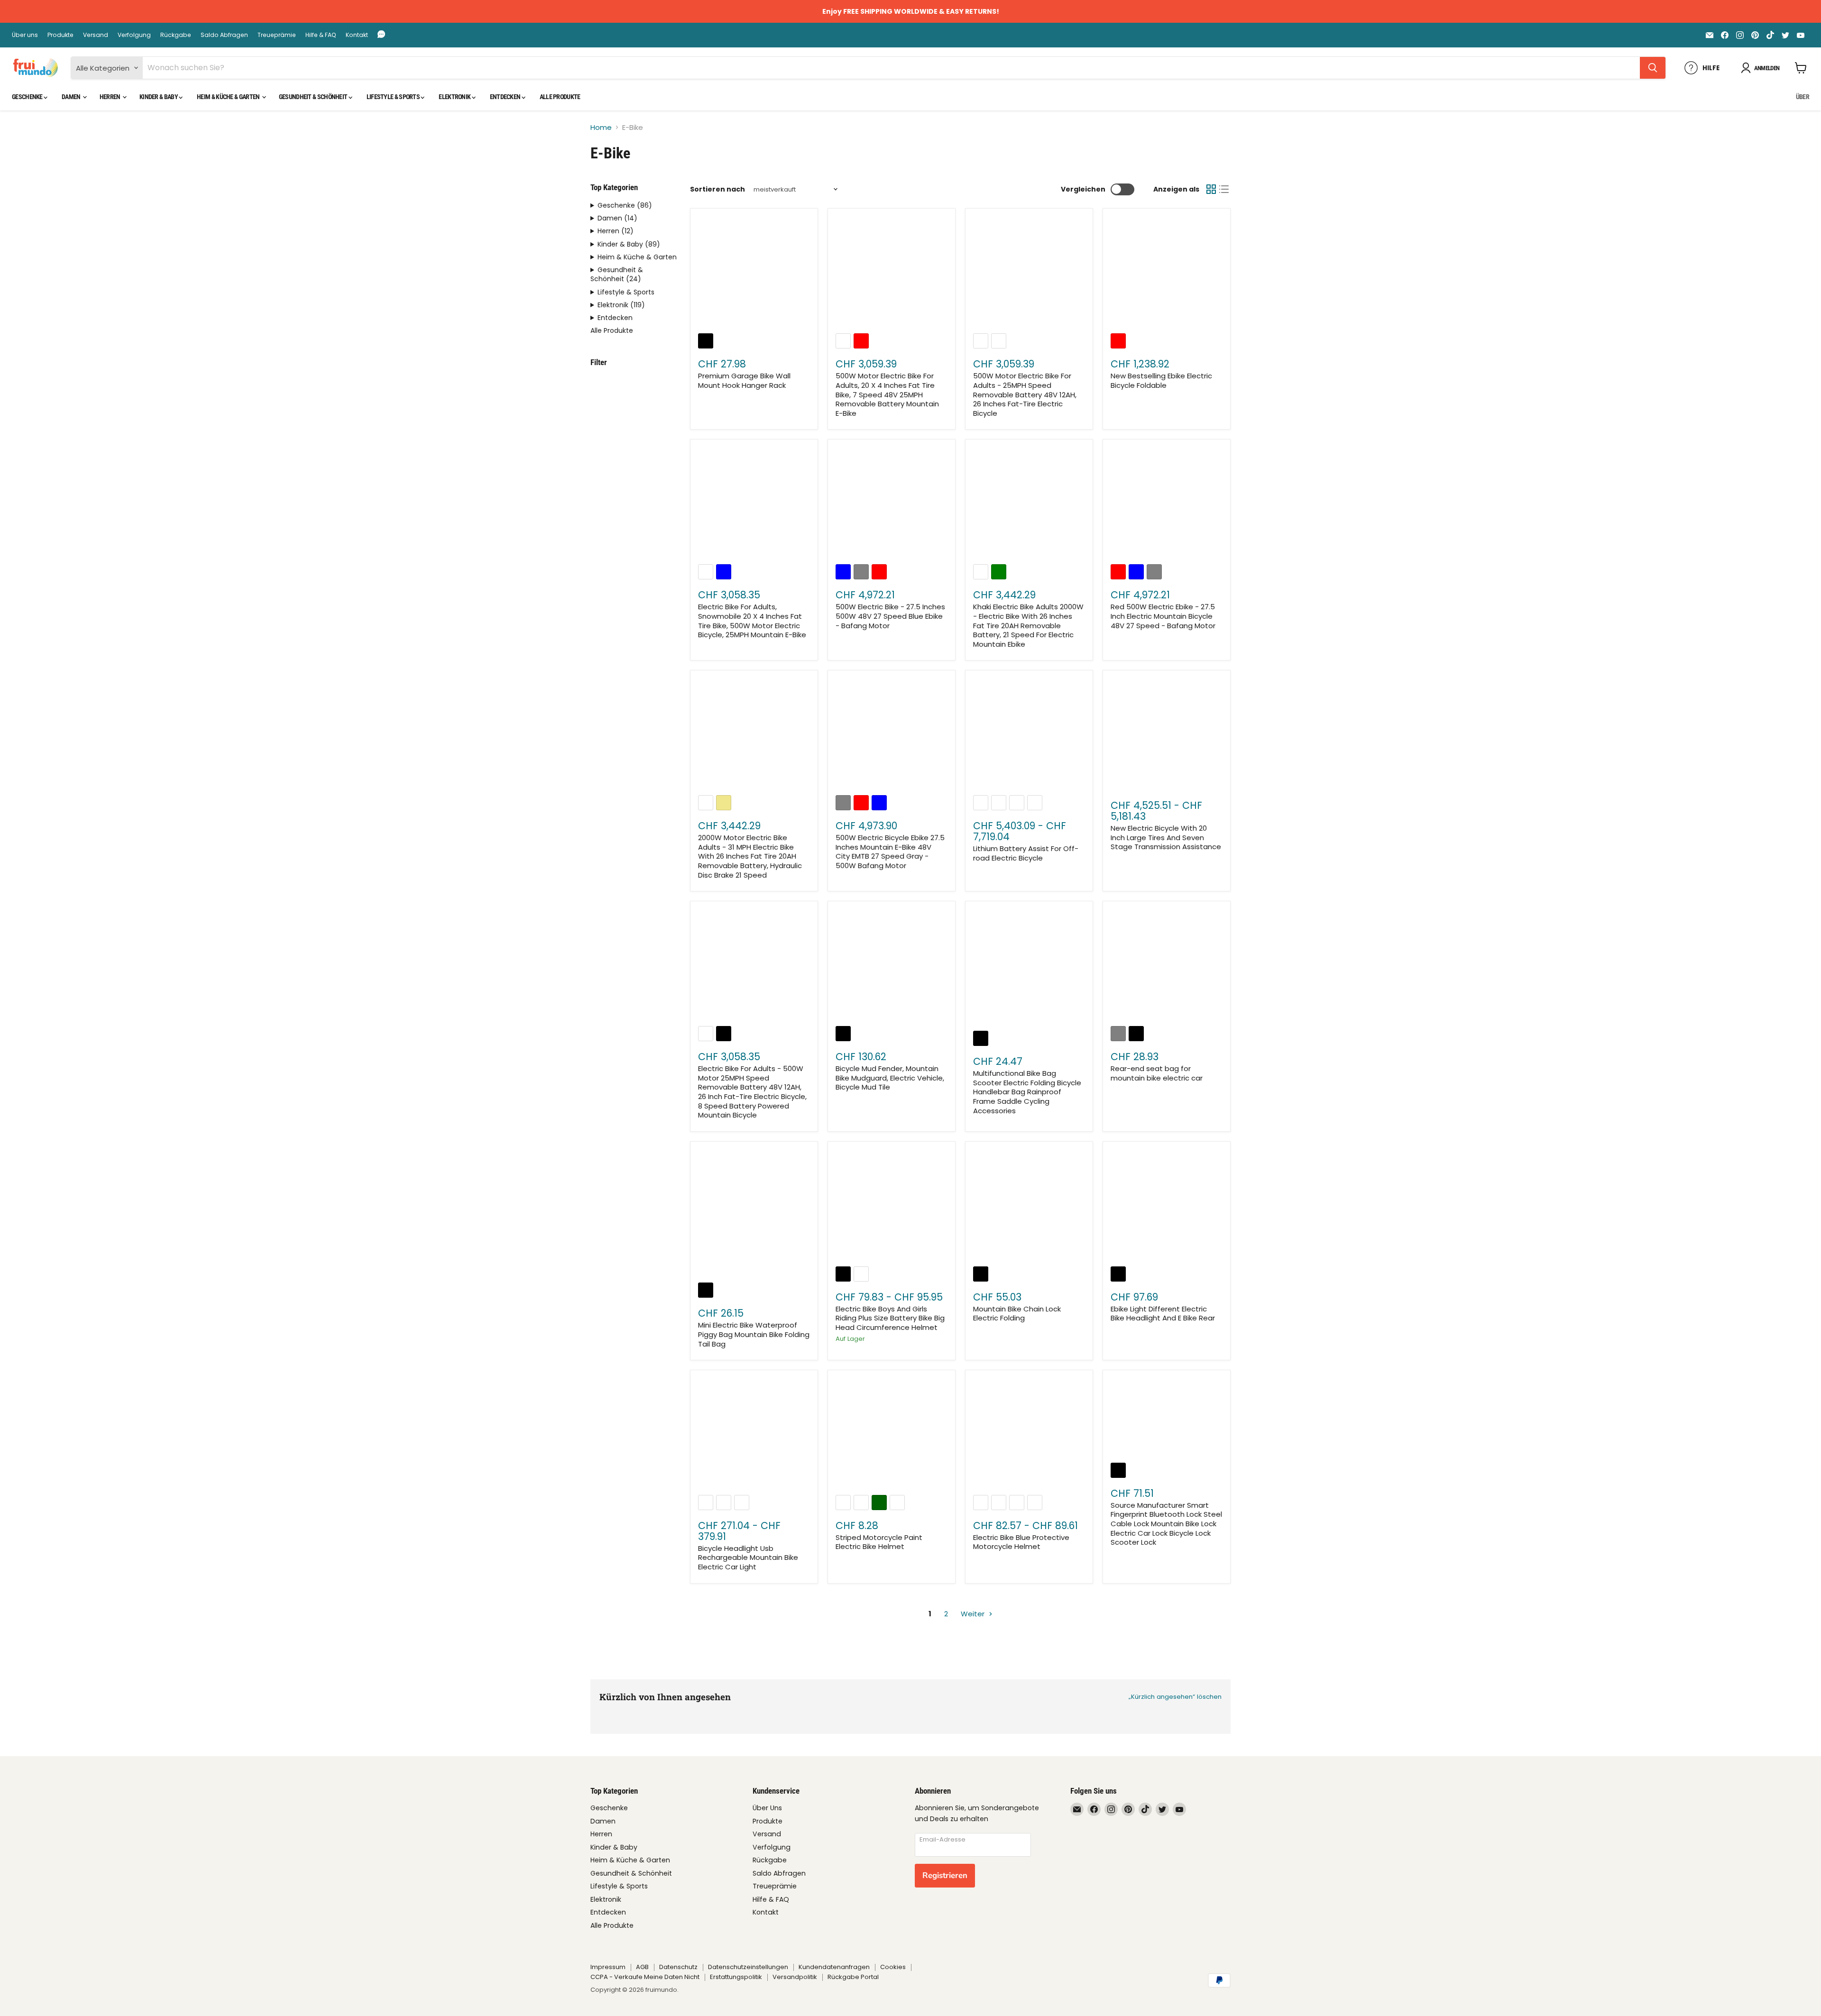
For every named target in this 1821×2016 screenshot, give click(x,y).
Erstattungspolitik (736, 1977)
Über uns (25, 35)
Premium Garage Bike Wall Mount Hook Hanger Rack (744, 380)
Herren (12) (616, 231)
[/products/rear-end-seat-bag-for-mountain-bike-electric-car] (1167, 965)
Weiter (974, 1614)
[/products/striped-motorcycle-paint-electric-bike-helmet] (892, 1434)
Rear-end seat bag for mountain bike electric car (1157, 1073)
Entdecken (506, 97)
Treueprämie (277, 35)
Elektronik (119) (621, 305)
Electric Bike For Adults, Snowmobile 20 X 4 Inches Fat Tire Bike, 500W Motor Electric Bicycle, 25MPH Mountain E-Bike (752, 621)
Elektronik (455, 97)
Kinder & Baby (159, 97)
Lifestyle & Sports (394, 97)
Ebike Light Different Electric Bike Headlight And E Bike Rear (1163, 1314)
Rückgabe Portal (853, 1977)
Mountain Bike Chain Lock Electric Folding (1017, 1314)
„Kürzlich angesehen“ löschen (1175, 1697)
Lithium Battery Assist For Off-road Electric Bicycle (1026, 853)
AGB (642, 1967)
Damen (72, 97)
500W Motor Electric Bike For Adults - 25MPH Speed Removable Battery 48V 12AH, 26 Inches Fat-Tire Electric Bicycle (1025, 394)
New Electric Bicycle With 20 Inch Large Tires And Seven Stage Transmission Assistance (1166, 837)
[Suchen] (1653, 68)
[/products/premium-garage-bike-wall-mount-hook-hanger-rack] (754, 273)
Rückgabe (176, 35)
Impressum (608, 1967)
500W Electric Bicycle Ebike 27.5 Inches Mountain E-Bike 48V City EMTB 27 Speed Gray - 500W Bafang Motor (890, 852)
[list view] (1224, 190)
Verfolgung (134, 35)
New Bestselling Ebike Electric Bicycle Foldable (1161, 380)
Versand (96, 35)
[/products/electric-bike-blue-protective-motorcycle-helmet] (1029, 1434)
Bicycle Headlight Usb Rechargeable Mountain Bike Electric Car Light (748, 1558)
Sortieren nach (717, 189)
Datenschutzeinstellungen (748, 1967)
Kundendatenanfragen (834, 1967)
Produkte (60, 35)
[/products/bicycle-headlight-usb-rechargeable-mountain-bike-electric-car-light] (754, 1434)
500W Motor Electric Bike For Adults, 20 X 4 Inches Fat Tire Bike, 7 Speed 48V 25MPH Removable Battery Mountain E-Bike (887, 394)
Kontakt (357, 35)
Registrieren (945, 1875)
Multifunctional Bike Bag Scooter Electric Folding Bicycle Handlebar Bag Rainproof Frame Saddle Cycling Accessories (1027, 1092)
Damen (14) (617, 218)
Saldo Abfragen (224, 35)
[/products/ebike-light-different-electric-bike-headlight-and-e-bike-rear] (1167, 1205)
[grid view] (1211, 190)
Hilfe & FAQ (321, 35)
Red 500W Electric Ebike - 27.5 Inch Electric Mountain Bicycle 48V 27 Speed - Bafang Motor (1163, 616)
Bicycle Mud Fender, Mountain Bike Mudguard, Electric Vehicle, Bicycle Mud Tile (890, 1078)
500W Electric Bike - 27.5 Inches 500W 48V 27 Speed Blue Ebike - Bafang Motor (890, 616)
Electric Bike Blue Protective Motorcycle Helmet (1021, 1542)
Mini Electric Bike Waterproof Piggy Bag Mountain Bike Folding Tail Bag (754, 1334)
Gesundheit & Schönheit (314, 97)
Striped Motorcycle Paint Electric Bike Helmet (879, 1542)
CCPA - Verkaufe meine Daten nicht (645, 1977)
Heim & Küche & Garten (229, 97)
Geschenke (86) (625, 206)
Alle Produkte (560, 97)
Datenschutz (678, 1967)
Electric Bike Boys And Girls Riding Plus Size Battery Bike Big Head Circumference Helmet (890, 1318)
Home (601, 127)
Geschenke (28, 97)
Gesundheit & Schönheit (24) (617, 275)
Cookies (893, 1967)
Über (1803, 97)
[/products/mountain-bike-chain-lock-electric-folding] (1029, 1205)
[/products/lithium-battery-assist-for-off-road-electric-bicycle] (1029, 734)
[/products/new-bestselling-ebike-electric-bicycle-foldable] (1167, 273)
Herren (110, 97)
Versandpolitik (795, 1977)
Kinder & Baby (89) (629, 244)
